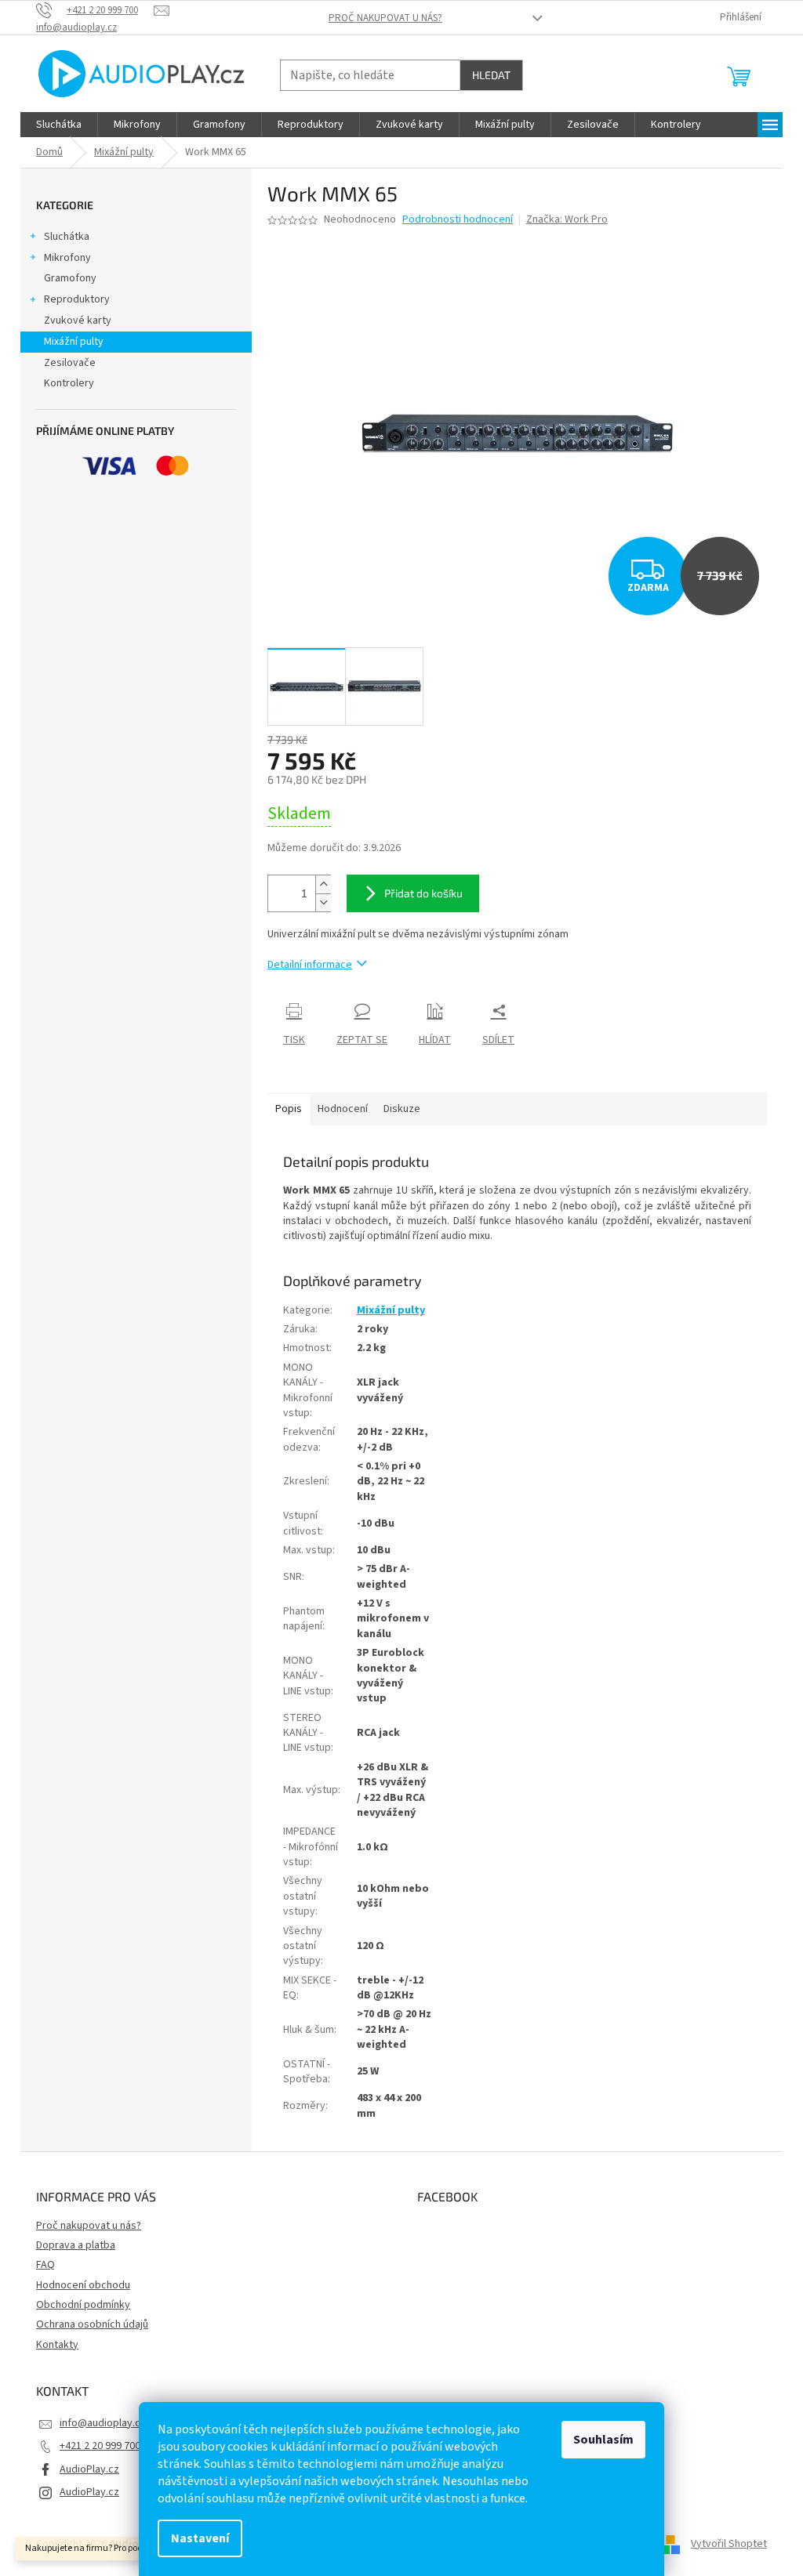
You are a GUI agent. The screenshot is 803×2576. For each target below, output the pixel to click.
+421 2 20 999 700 (100, 2446)
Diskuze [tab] (402, 1109)
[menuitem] (59, 125)
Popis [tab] (289, 1109)
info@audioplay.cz (103, 2423)
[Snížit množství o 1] (323, 902)
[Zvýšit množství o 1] (323, 884)
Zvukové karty (78, 321)
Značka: (567, 219)
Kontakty (57, 2345)
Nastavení (200, 2538)
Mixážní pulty (74, 342)
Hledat (491, 75)
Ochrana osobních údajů (92, 2324)
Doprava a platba (76, 2245)
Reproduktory (77, 299)
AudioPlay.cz (89, 2469)
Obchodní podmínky (83, 2305)
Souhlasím (603, 2440)
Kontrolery (69, 383)
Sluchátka (67, 237)
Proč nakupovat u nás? (385, 18)
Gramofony (70, 278)
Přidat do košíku (423, 893)
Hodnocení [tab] (343, 1109)
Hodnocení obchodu (83, 2285)
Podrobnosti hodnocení (458, 220)
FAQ (45, 2265)
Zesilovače (70, 363)
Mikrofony (67, 258)
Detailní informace (310, 965)
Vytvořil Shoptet (729, 2544)
